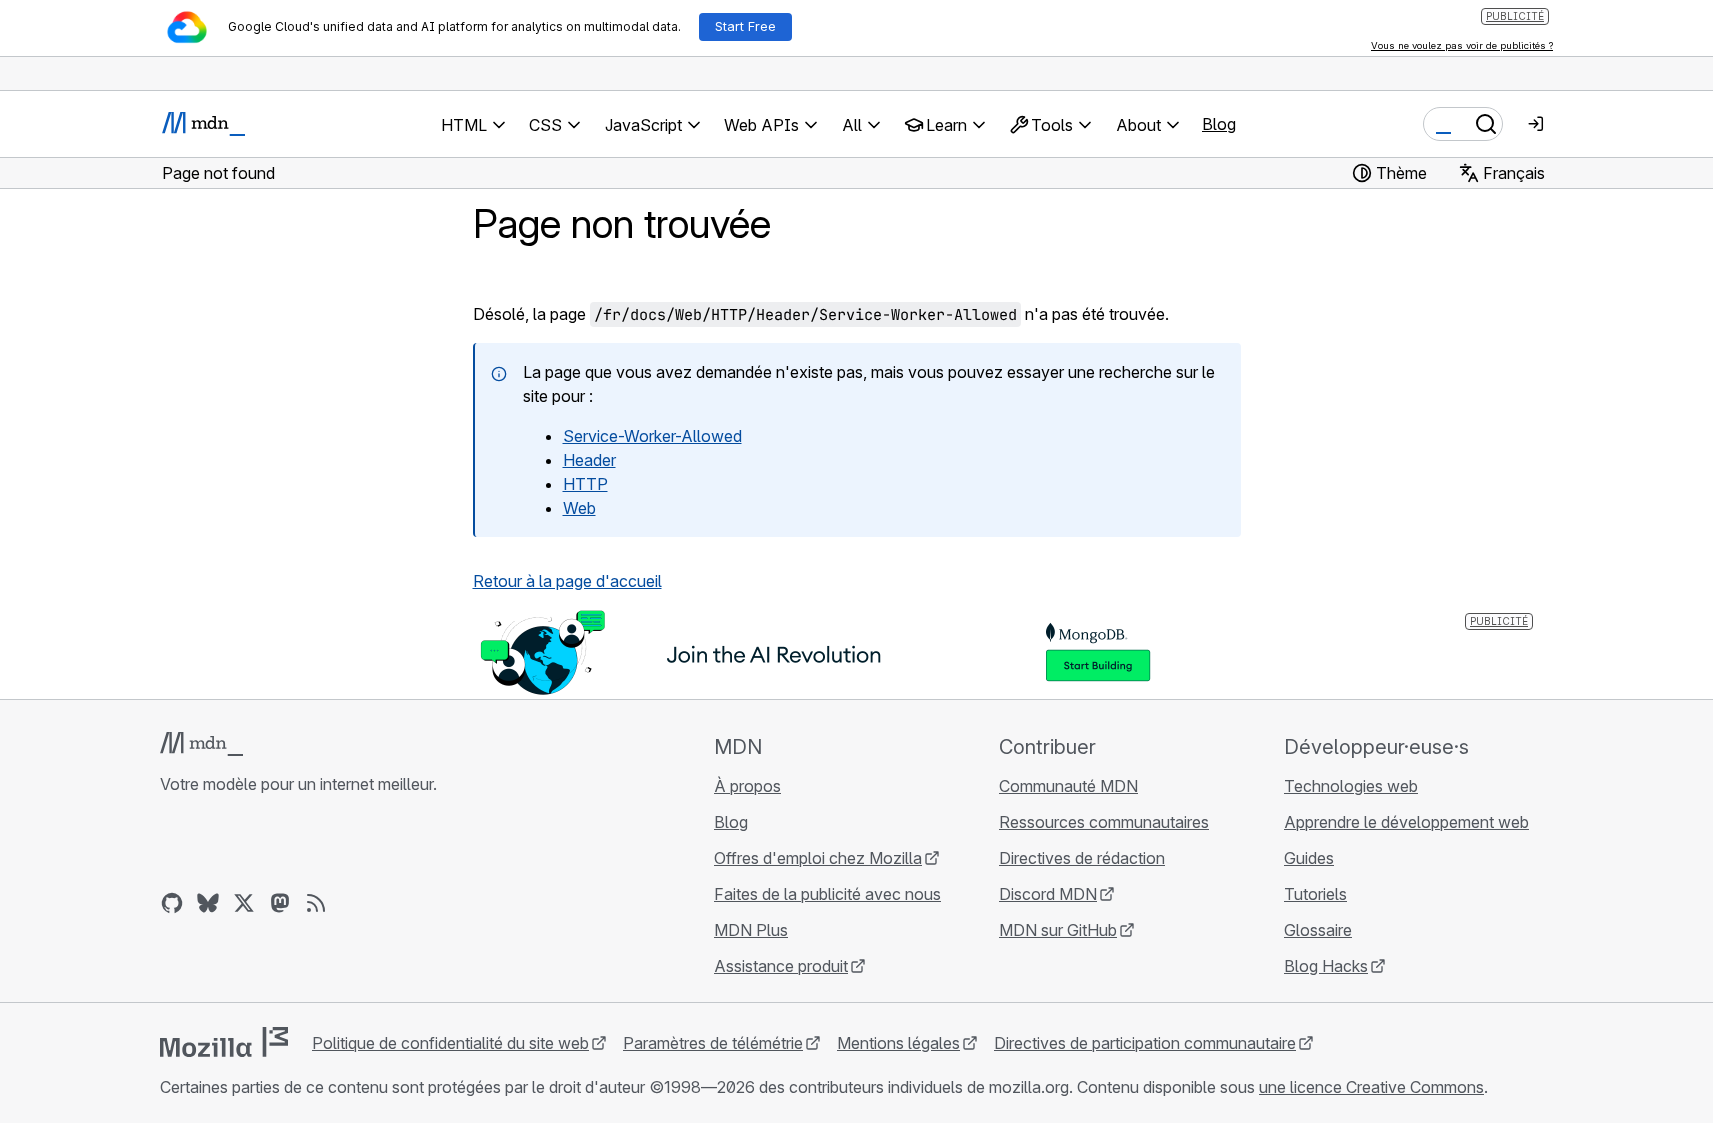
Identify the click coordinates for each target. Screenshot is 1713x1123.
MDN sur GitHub (1058, 930)
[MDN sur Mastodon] (280, 903)
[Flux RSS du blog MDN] (316, 903)
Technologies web (1351, 786)
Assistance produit (781, 966)
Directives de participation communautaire (1145, 1043)
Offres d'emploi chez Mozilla (818, 858)
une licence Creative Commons (1371, 1087)
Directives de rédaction (1082, 858)
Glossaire (1318, 930)
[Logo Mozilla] (224, 1042)
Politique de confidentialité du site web (450, 1043)
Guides (1309, 858)
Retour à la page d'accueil (567, 581)
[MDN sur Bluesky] (208, 903)
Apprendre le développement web (1406, 822)
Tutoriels (1315, 894)
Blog (1219, 124)
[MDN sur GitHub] (172, 903)
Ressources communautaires (1104, 822)
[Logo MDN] (201, 744)
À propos (747, 786)
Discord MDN (1048, 894)
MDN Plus (751, 930)
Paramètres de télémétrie (713, 1043)
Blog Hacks (1326, 966)
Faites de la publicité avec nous (827, 894)
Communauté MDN (1068, 786)
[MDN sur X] (244, 903)
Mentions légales (898, 1043)
